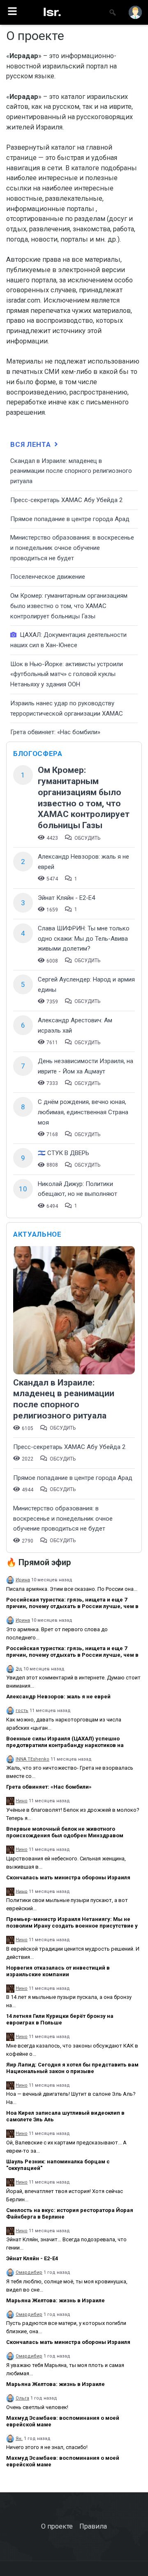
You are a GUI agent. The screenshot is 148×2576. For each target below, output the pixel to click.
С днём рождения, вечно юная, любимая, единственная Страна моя (83, 1112)
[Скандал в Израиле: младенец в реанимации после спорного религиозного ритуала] (74, 1311)
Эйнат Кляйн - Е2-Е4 (66, 898)
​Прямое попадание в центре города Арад (70, 519)
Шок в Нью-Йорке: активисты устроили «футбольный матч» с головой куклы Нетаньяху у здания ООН (67, 674)
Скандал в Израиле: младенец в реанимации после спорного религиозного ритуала (71, 471)
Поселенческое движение (48, 577)
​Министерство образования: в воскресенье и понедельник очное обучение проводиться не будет (72, 548)
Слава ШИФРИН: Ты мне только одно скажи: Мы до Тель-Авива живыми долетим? (84, 938)
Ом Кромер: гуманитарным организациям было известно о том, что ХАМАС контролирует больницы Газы (69, 606)
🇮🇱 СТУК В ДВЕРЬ (64, 1153)
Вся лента (31, 444)
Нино (22, 1801)
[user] (135, 12)
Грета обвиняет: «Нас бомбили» (55, 732)
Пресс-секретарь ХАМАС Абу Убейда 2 (66, 500)
